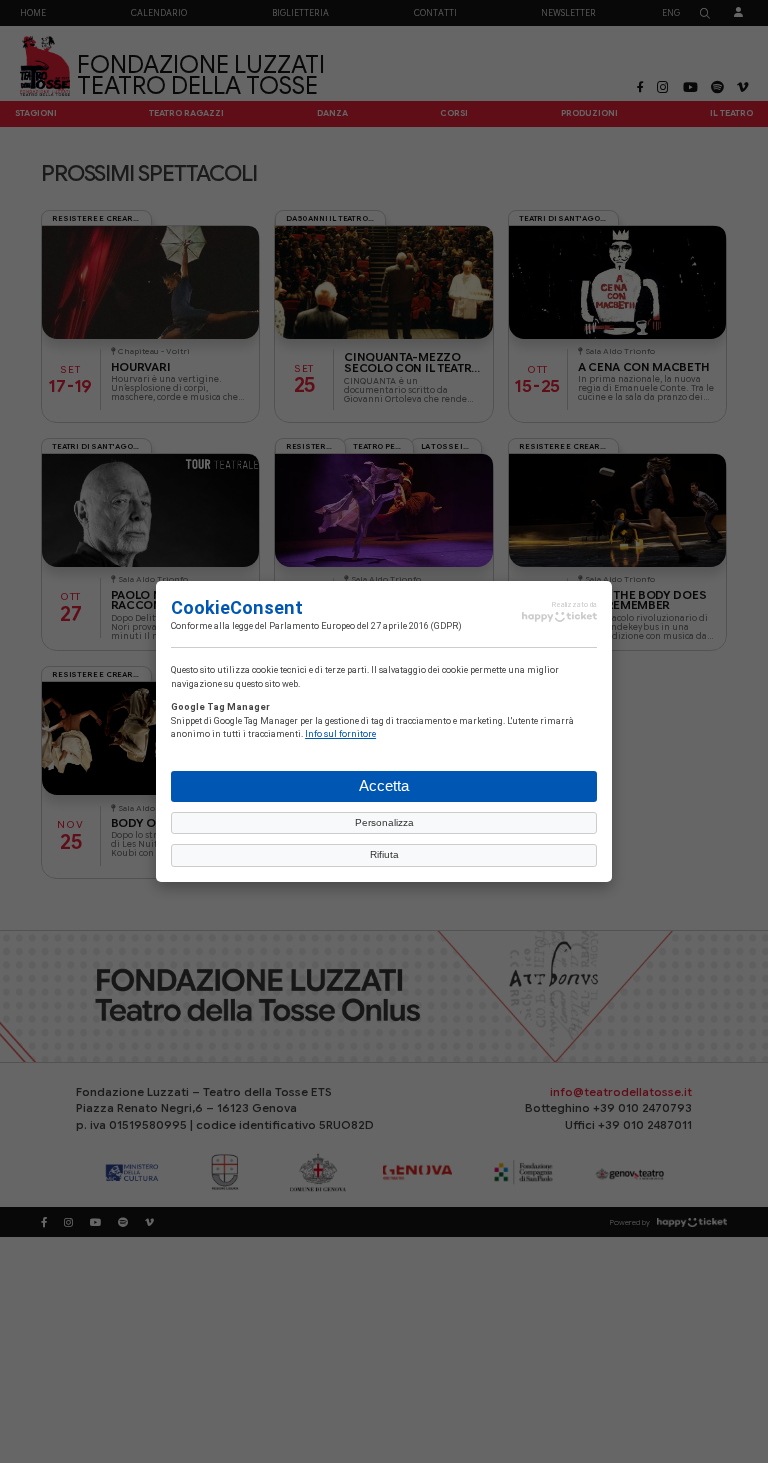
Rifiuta (384, 854)
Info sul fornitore (340, 733)
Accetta (384, 785)
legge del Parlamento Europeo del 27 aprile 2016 (330, 625)
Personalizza (384, 822)
